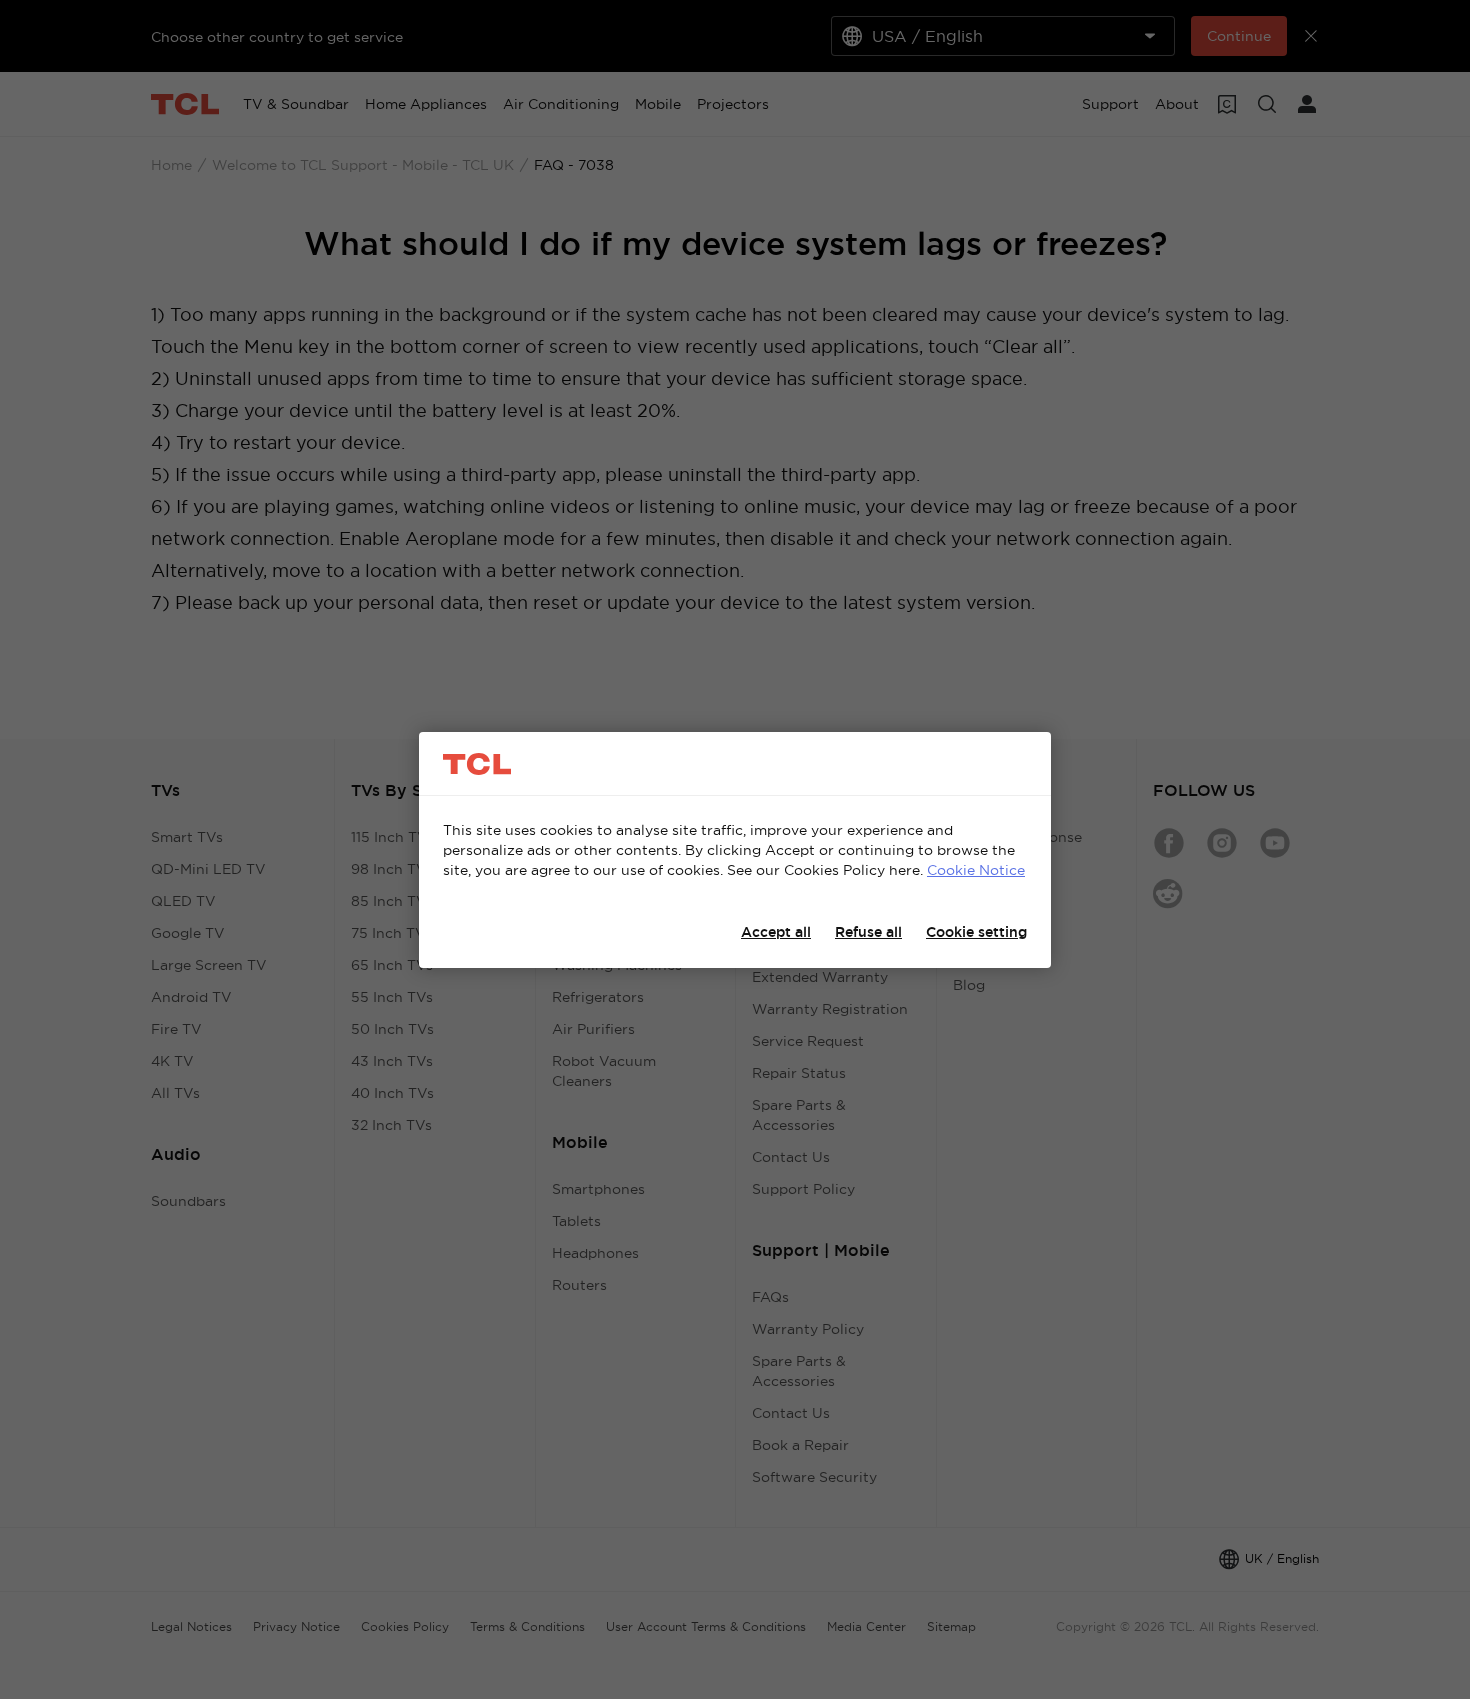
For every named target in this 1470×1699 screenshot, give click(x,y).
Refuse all (868, 932)
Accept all (776, 932)
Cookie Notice (976, 870)
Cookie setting (976, 932)
